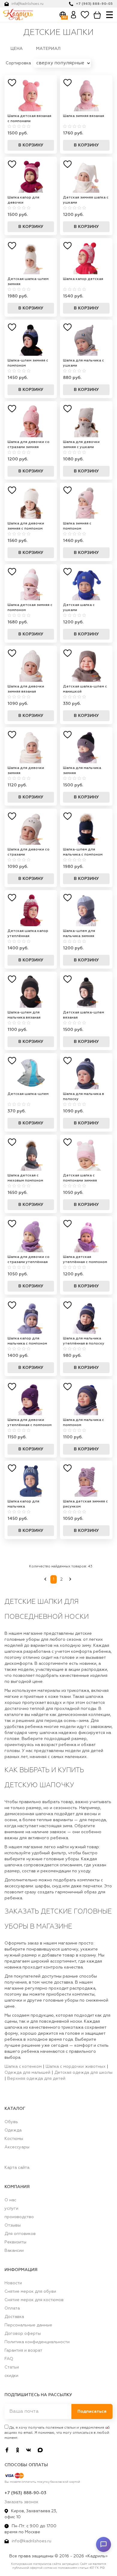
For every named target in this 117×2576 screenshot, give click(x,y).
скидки (11, 2376)
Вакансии (14, 2251)
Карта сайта (17, 2168)
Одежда (13, 2130)
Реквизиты (15, 2242)
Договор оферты (23, 2334)
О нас (10, 2200)
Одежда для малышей (27, 2073)
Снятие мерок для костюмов (34, 2300)
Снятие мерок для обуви (30, 2292)
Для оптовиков (20, 2234)
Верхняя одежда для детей (36, 2079)
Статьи (12, 2367)
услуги (11, 2209)
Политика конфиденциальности (37, 2342)
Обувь (11, 2122)
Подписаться (92, 2412)
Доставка (14, 2317)
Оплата (12, 2308)
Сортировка (19, 63)
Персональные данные (28, 2325)
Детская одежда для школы (83, 2073)
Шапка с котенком (23, 2067)
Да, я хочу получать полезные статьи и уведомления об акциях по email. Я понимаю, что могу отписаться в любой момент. (57, 2433)
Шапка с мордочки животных (76, 2067)
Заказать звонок (21, 2502)
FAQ (9, 2359)
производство (19, 2217)
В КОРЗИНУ (31, 145)
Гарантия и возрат (23, 2350)
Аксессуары (17, 2147)
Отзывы (13, 2225)
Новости (13, 2283)
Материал (48, 49)
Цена (17, 49)
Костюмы (14, 2139)
